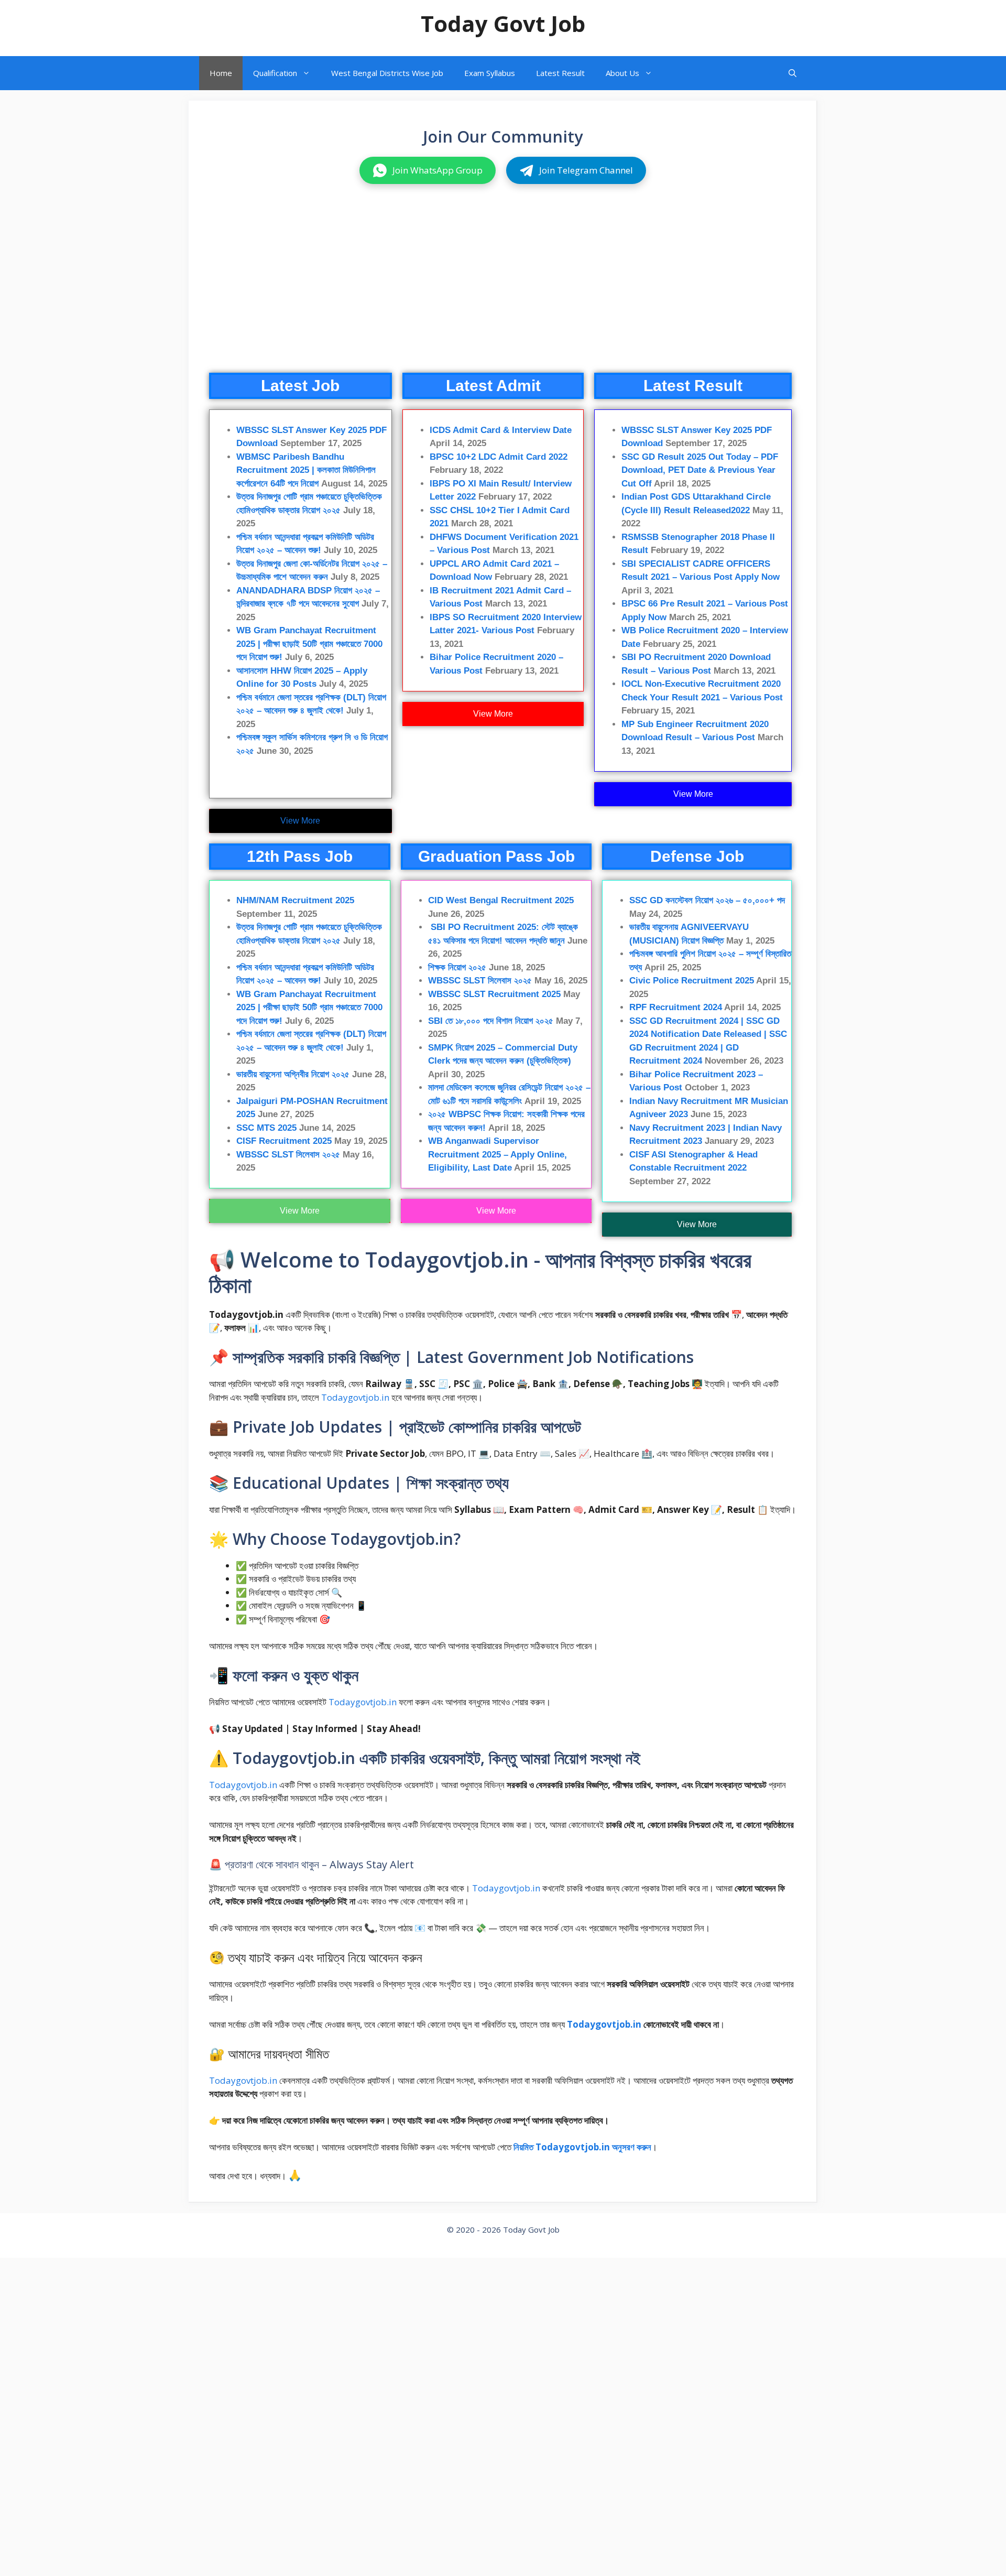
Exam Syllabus (490, 73)
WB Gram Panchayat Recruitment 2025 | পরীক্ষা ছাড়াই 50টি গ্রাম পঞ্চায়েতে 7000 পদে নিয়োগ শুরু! (309, 644)
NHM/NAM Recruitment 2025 (295, 900)
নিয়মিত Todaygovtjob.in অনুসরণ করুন (582, 2147)
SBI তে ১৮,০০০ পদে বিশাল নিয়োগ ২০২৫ (491, 1021)
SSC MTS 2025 (266, 1128)
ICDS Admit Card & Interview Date (501, 430)
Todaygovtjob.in (355, 1397)
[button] (792, 73)
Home (221, 73)
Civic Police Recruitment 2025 (692, 981)
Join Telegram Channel (586, 170)
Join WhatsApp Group (438, 170)
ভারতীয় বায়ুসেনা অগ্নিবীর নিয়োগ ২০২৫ (293, 1074)
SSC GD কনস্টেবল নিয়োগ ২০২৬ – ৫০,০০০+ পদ (707, 900)
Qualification (275, 73)
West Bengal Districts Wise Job (387, 73)
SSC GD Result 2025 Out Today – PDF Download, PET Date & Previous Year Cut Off (700, 470)
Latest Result (560, 73)
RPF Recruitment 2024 (676, 1007)
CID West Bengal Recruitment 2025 (501, 900)
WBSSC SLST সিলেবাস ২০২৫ (288, 1155)
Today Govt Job (503, 23)
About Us (622, 73)
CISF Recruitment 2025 (284, 1141)
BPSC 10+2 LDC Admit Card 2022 (499, 457)
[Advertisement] (502, 289)
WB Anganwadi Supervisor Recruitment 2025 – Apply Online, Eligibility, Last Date (497, 1154)
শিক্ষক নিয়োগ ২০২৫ (457, 967)
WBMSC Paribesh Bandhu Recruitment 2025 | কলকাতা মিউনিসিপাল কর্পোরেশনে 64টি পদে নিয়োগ (306, 470)
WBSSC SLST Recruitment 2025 (494, 994)
